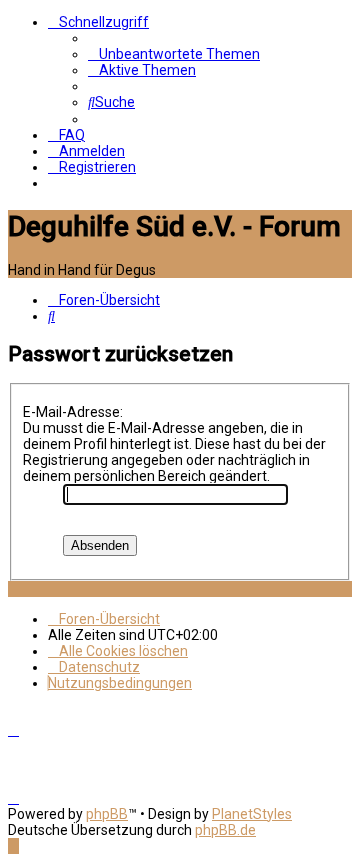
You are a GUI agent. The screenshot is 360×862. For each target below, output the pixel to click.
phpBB (107, 814)
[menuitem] (174, 54)
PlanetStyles (252, 814)
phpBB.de (225, 830)
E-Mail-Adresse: (73, 412)
